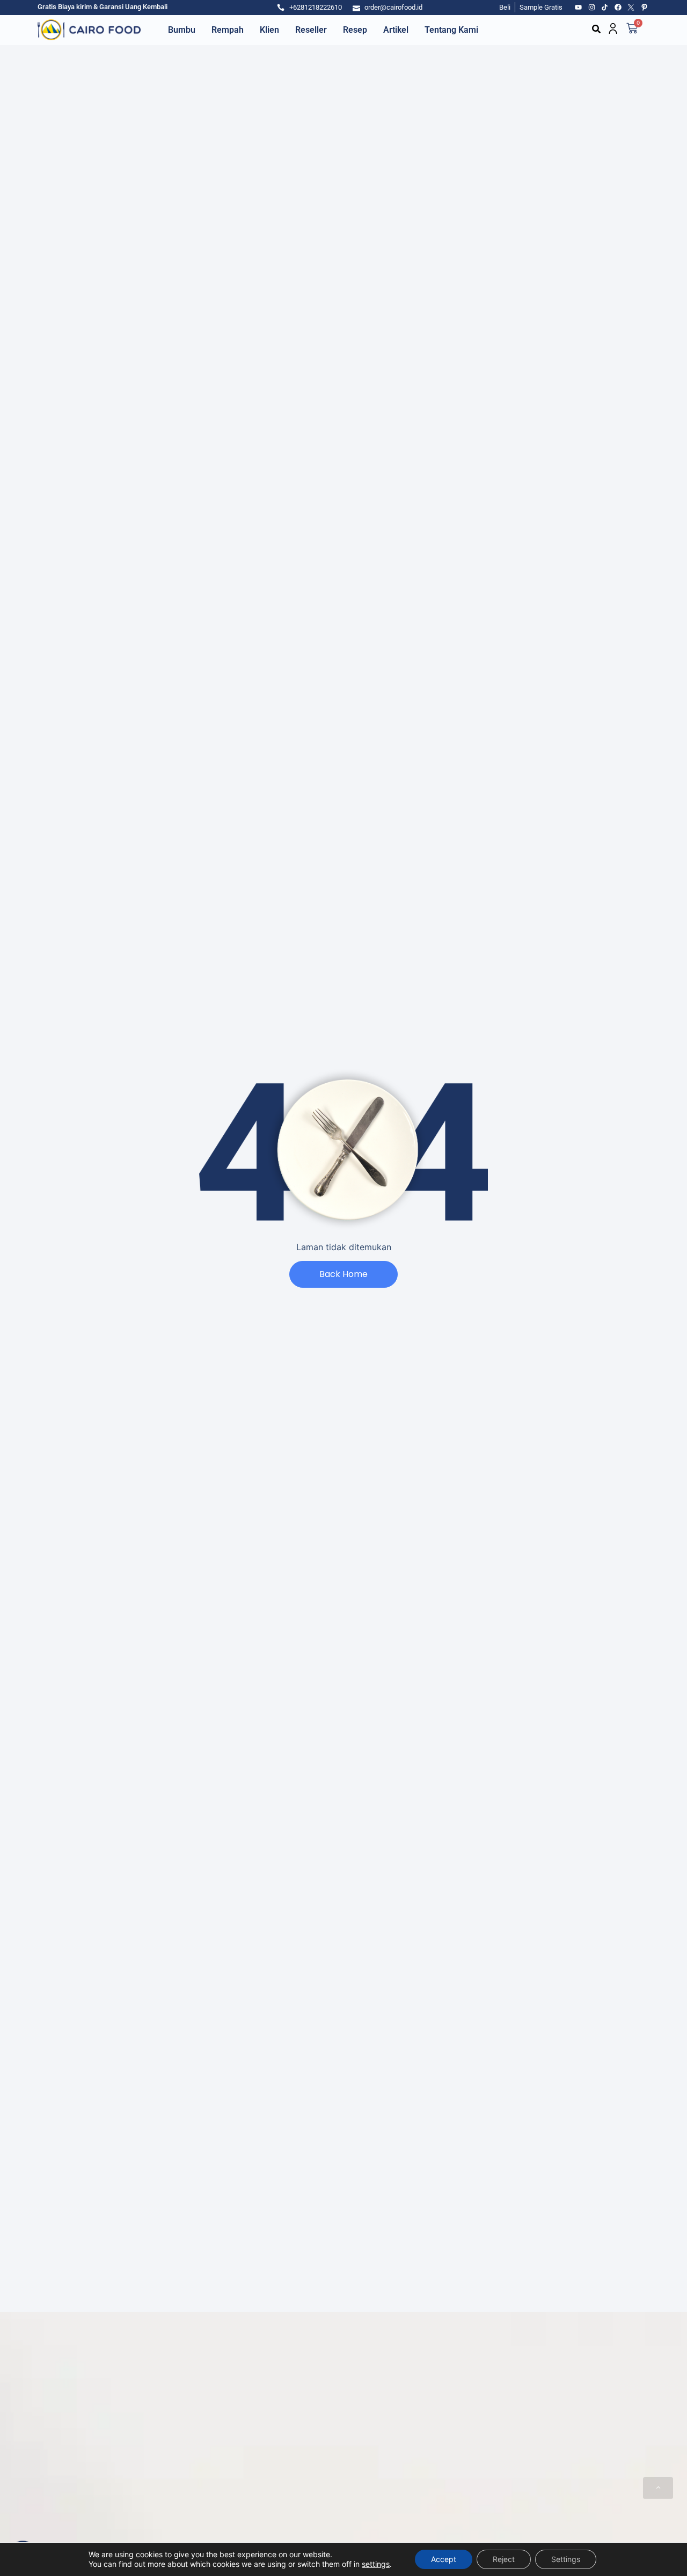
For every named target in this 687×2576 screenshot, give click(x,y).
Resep (355, 30)
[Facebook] (618, 8)
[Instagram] (592, 8)
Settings (566, 2559)
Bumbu (182, 30)
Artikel (396, 30)
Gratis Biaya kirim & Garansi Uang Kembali (103, 7)
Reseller (311, 30)
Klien (269, 30)
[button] (596, 29)
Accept (444, 2559)
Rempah (228, 30)
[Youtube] (579, 8)
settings (376, 2564)
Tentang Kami (451, 30)
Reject (504, 2559)
